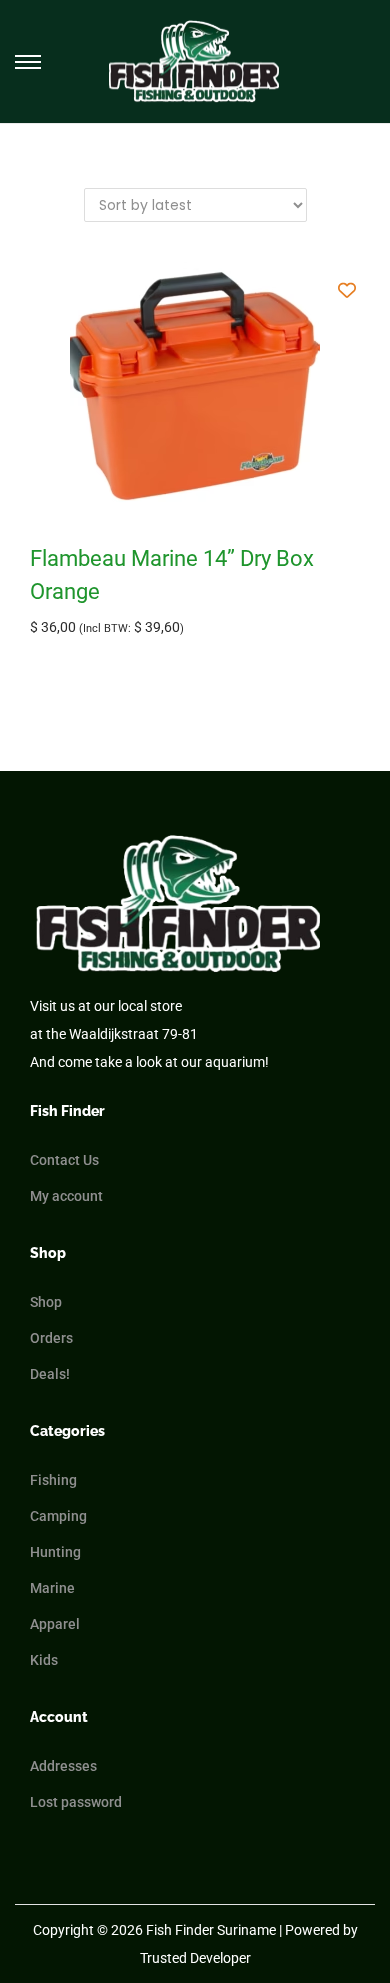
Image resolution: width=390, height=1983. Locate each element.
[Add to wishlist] (347, 289)
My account (66, 1196)
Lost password (76, 1802)
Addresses (63, 1766)
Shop (46, 1302)
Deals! (50, 1374)
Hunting (55, 1552)
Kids (44, 1660)
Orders (51, 1338)
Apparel (55, 1624)
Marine (52, 1588)
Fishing (53, 1480)
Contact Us (64, 1160)
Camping (58, 1516)
